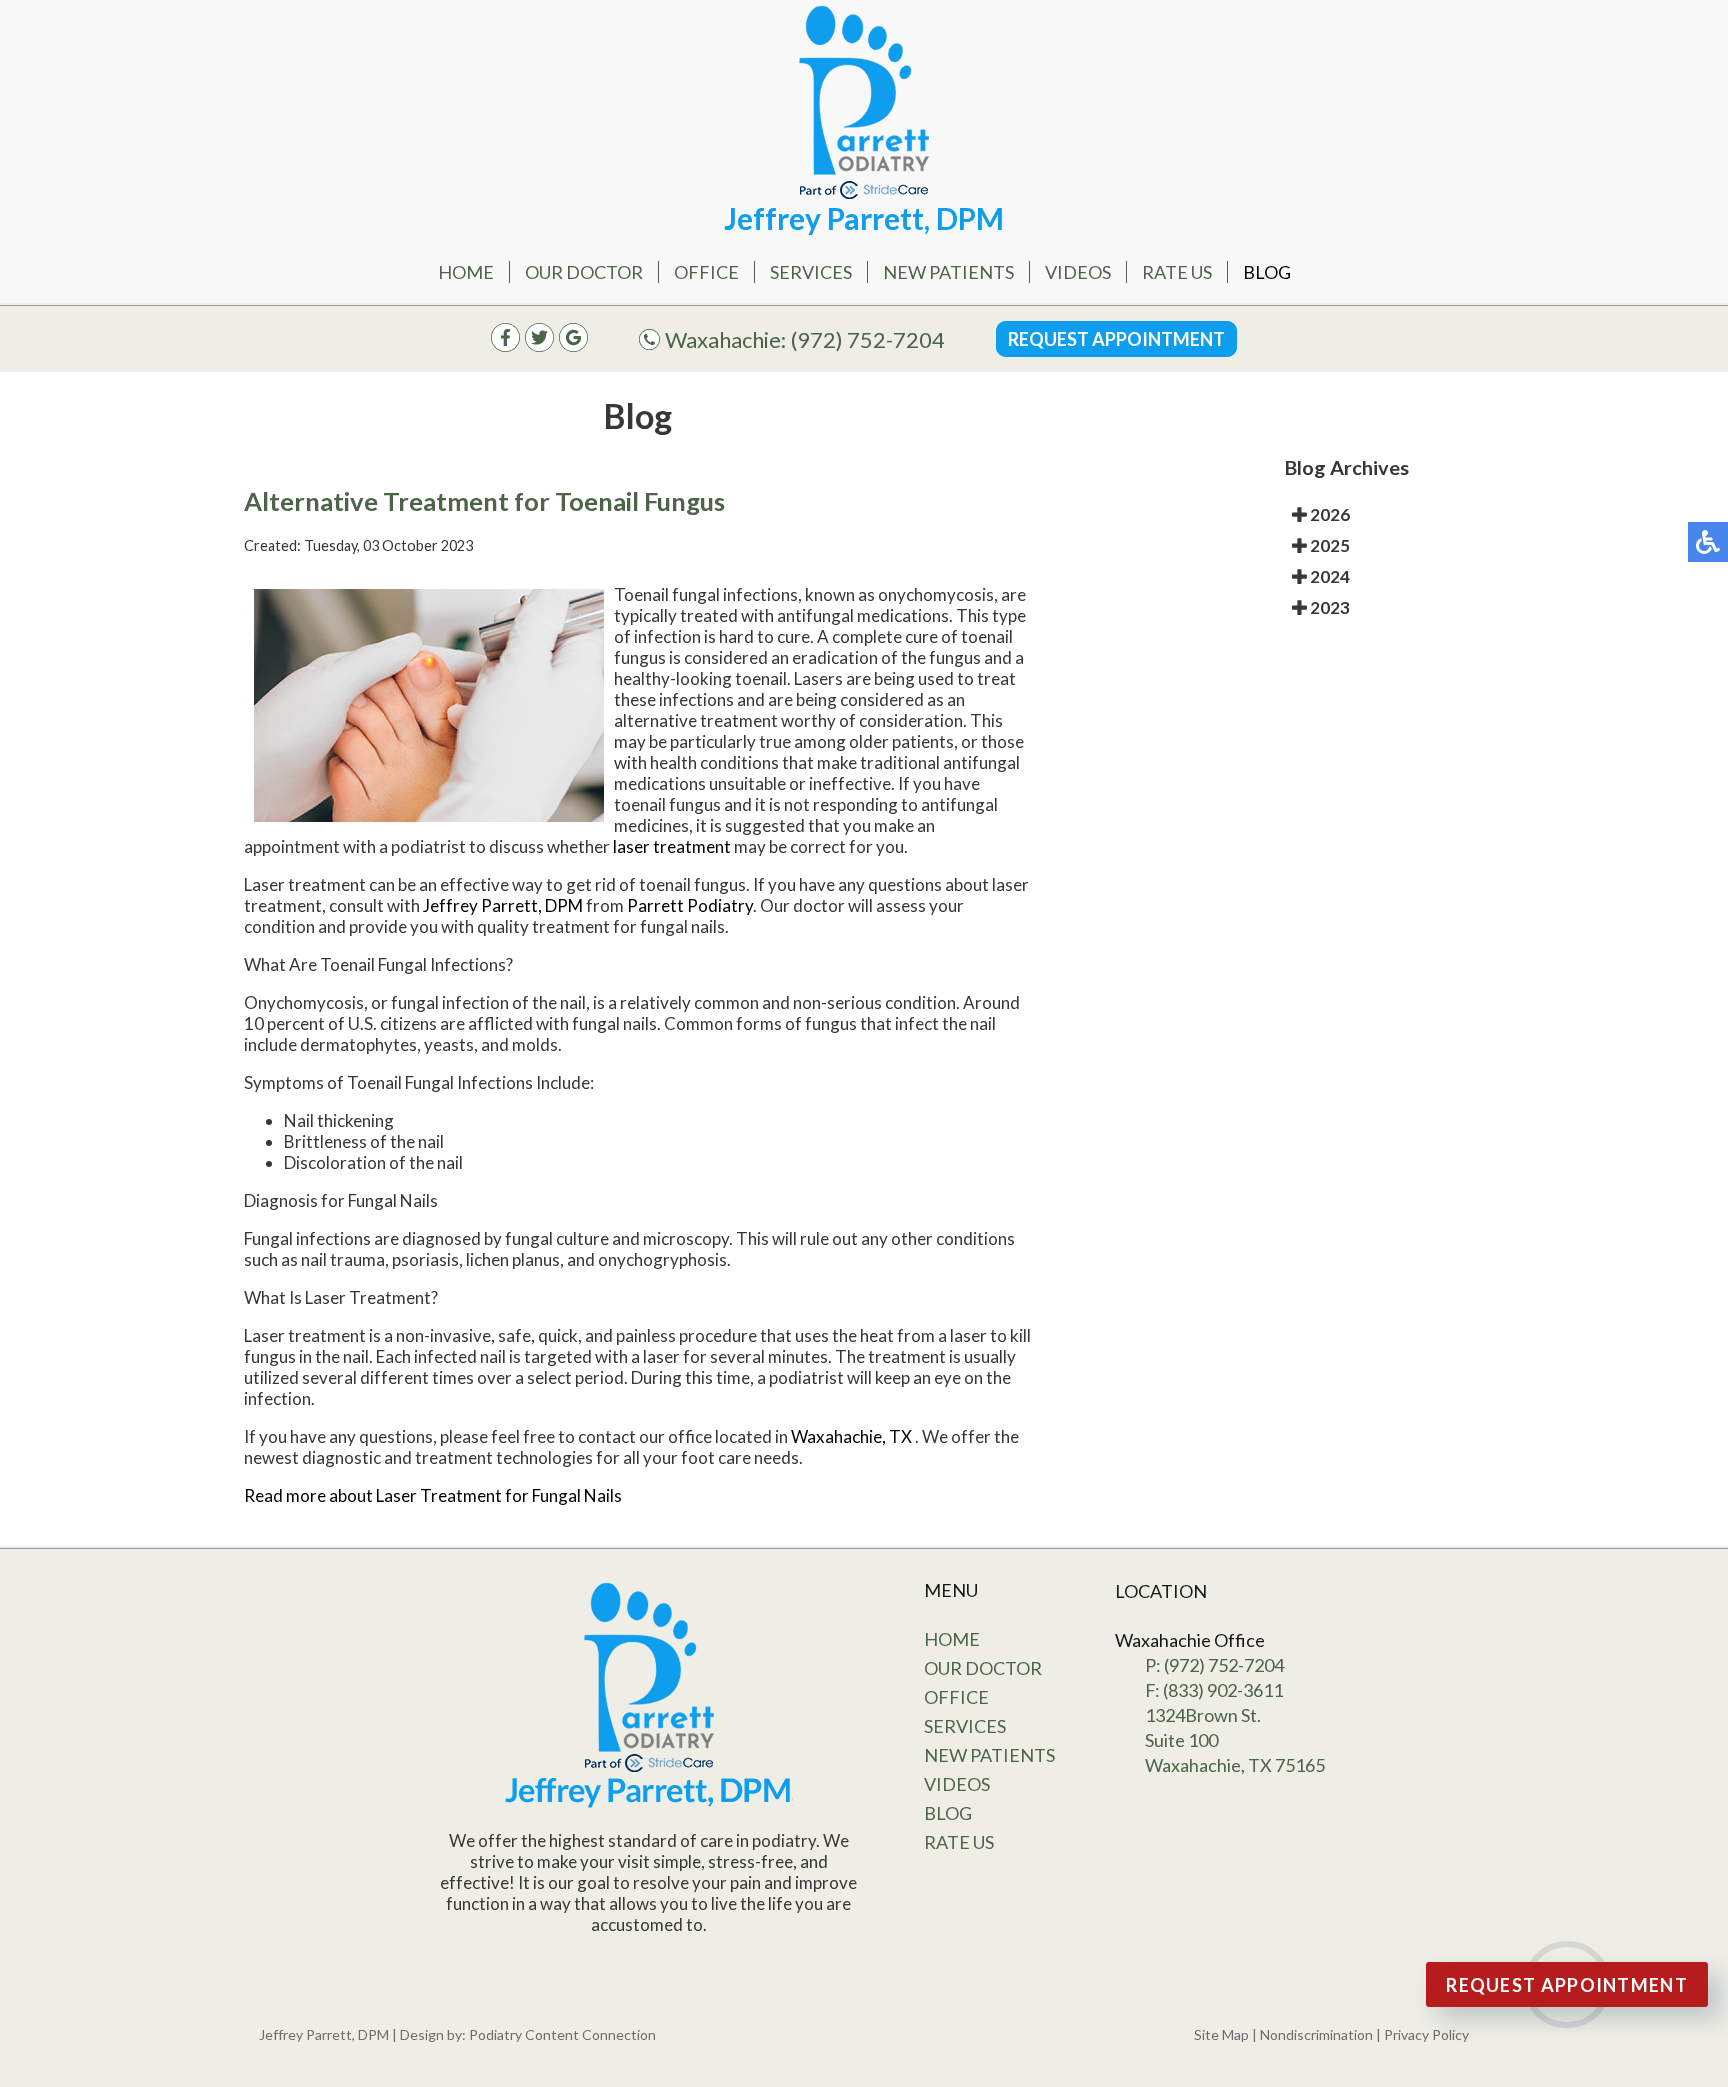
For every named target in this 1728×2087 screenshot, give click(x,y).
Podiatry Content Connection (562, 2034)
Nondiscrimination (1316, 2034)
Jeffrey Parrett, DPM (503, 905)
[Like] (505, 345)
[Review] (573, 345)
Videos (1078, 272)
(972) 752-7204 (868, 339)
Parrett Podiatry (690, 905)
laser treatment (672, 846)
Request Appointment (1116, 339)
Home (466, 272)
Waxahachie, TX (851, 1436)
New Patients (948, 272)
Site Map (1221, 2034)
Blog (1267, 272)
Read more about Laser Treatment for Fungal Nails (433, 1495)
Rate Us (1177, 272)
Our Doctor (584, 272)
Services (811, 272)
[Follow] (539, 345)
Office (706, 272)
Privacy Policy (1426, 2034)
